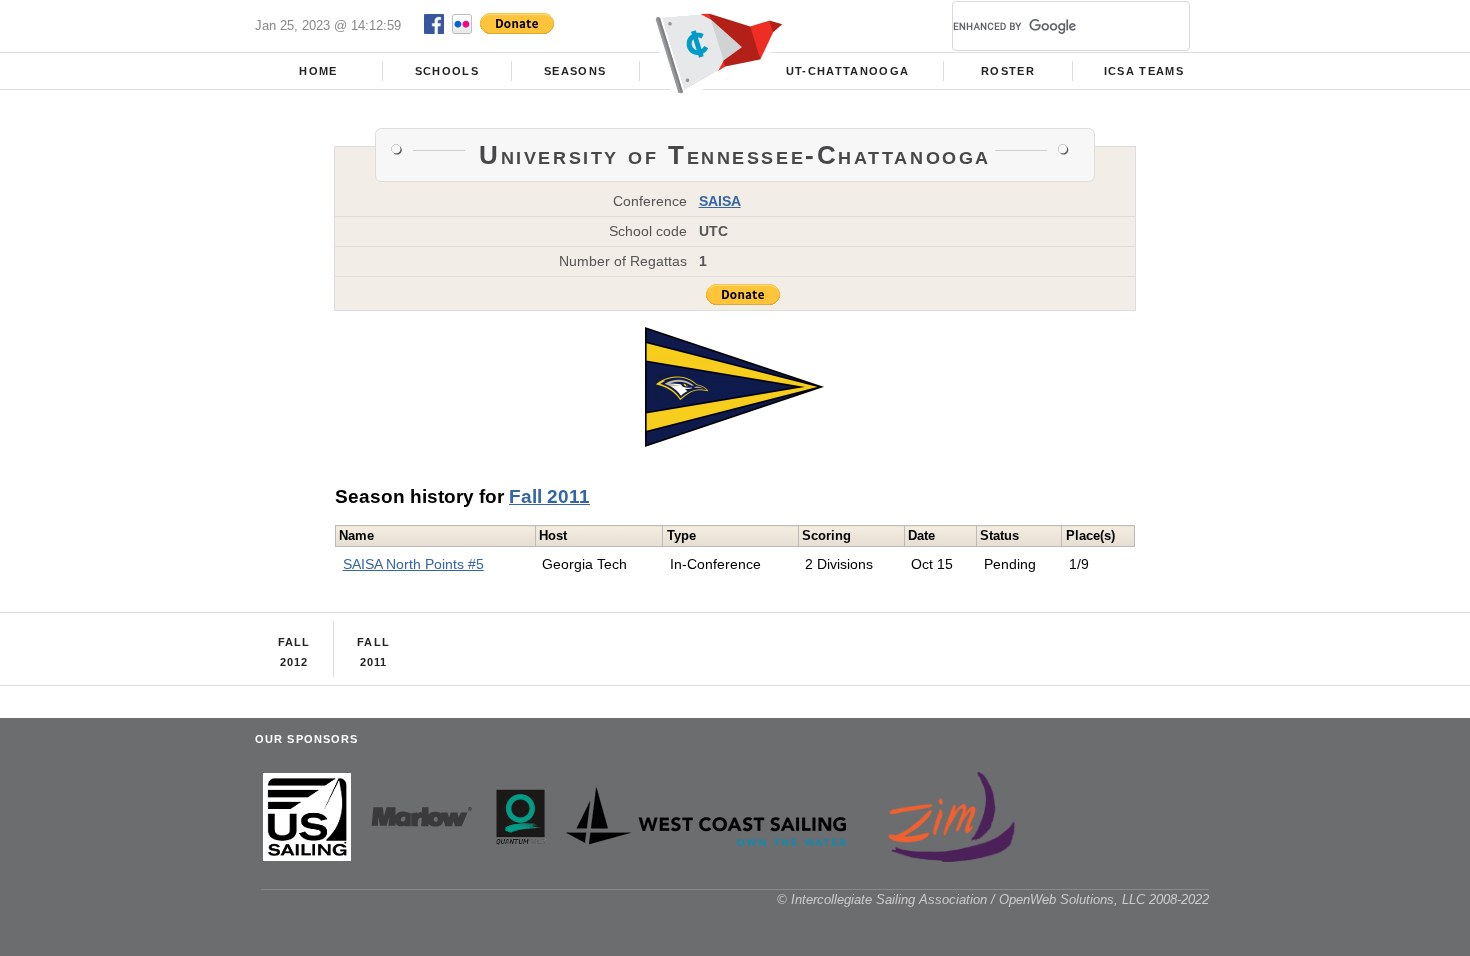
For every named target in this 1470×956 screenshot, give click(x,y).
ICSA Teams (1144, 71)
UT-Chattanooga (848, 71)
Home (318, 71)
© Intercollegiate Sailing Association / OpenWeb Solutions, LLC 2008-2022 (993, 899)
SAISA (720, 201)
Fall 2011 (549, 496)
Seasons (575, 71)
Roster (1008, 71)
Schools (447, 71)
